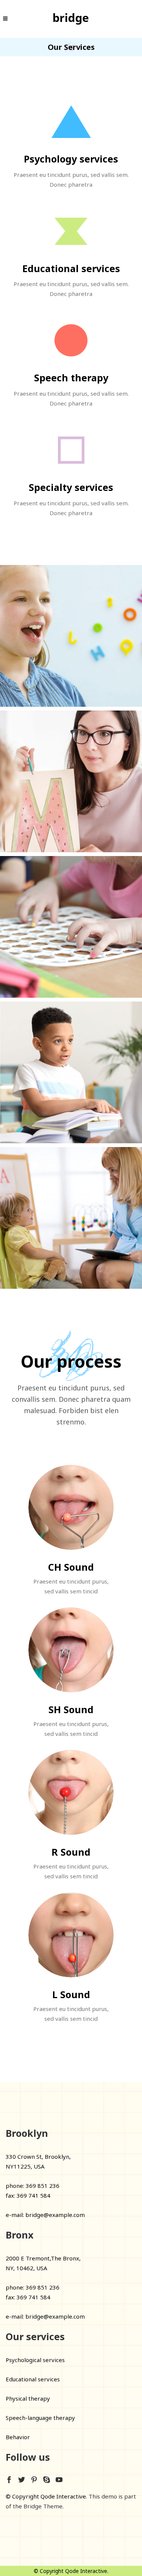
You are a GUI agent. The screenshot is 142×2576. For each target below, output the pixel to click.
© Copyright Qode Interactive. (71, 2571)
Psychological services (35, 2360)
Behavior (18, 2437)
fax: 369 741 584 (28, 2195)
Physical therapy (28, 2398)
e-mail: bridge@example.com (45, 2215)
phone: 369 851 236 (33, 2186)
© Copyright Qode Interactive (46, 2496)
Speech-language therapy (40, 2418)
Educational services (33, 2379)
